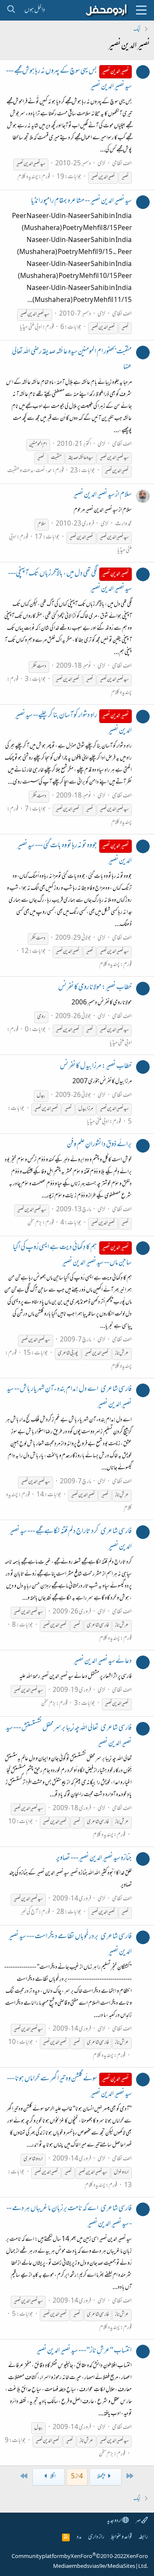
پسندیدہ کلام (28, 177)
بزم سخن (35, 1223)
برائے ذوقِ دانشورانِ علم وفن (99, 1145)
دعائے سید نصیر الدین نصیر (103, 1662)
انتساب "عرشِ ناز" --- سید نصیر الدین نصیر (84, 2351)
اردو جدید (115, 2521)
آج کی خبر (29, 1912)
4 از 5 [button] (77, 2477)
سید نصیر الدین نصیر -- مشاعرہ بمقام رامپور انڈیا (81, 201)
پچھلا (101, 2477)
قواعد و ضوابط (121, 2537)
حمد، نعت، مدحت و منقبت (30, 471)
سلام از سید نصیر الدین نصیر (102, 495)
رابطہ (143, 2537)
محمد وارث (123, 524)
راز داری (96, 2537)
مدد (79, 2537)
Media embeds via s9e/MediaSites (94, 2567)
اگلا (53, 2477)
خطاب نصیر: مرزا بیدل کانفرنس (96, 1067)
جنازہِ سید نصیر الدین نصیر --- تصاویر (94, 1859)
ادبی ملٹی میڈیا (31, 327)
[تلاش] (11, 10)
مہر (138, 2521)
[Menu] (141, 10)
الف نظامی (122, 164)
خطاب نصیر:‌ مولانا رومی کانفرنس (95, 988)
